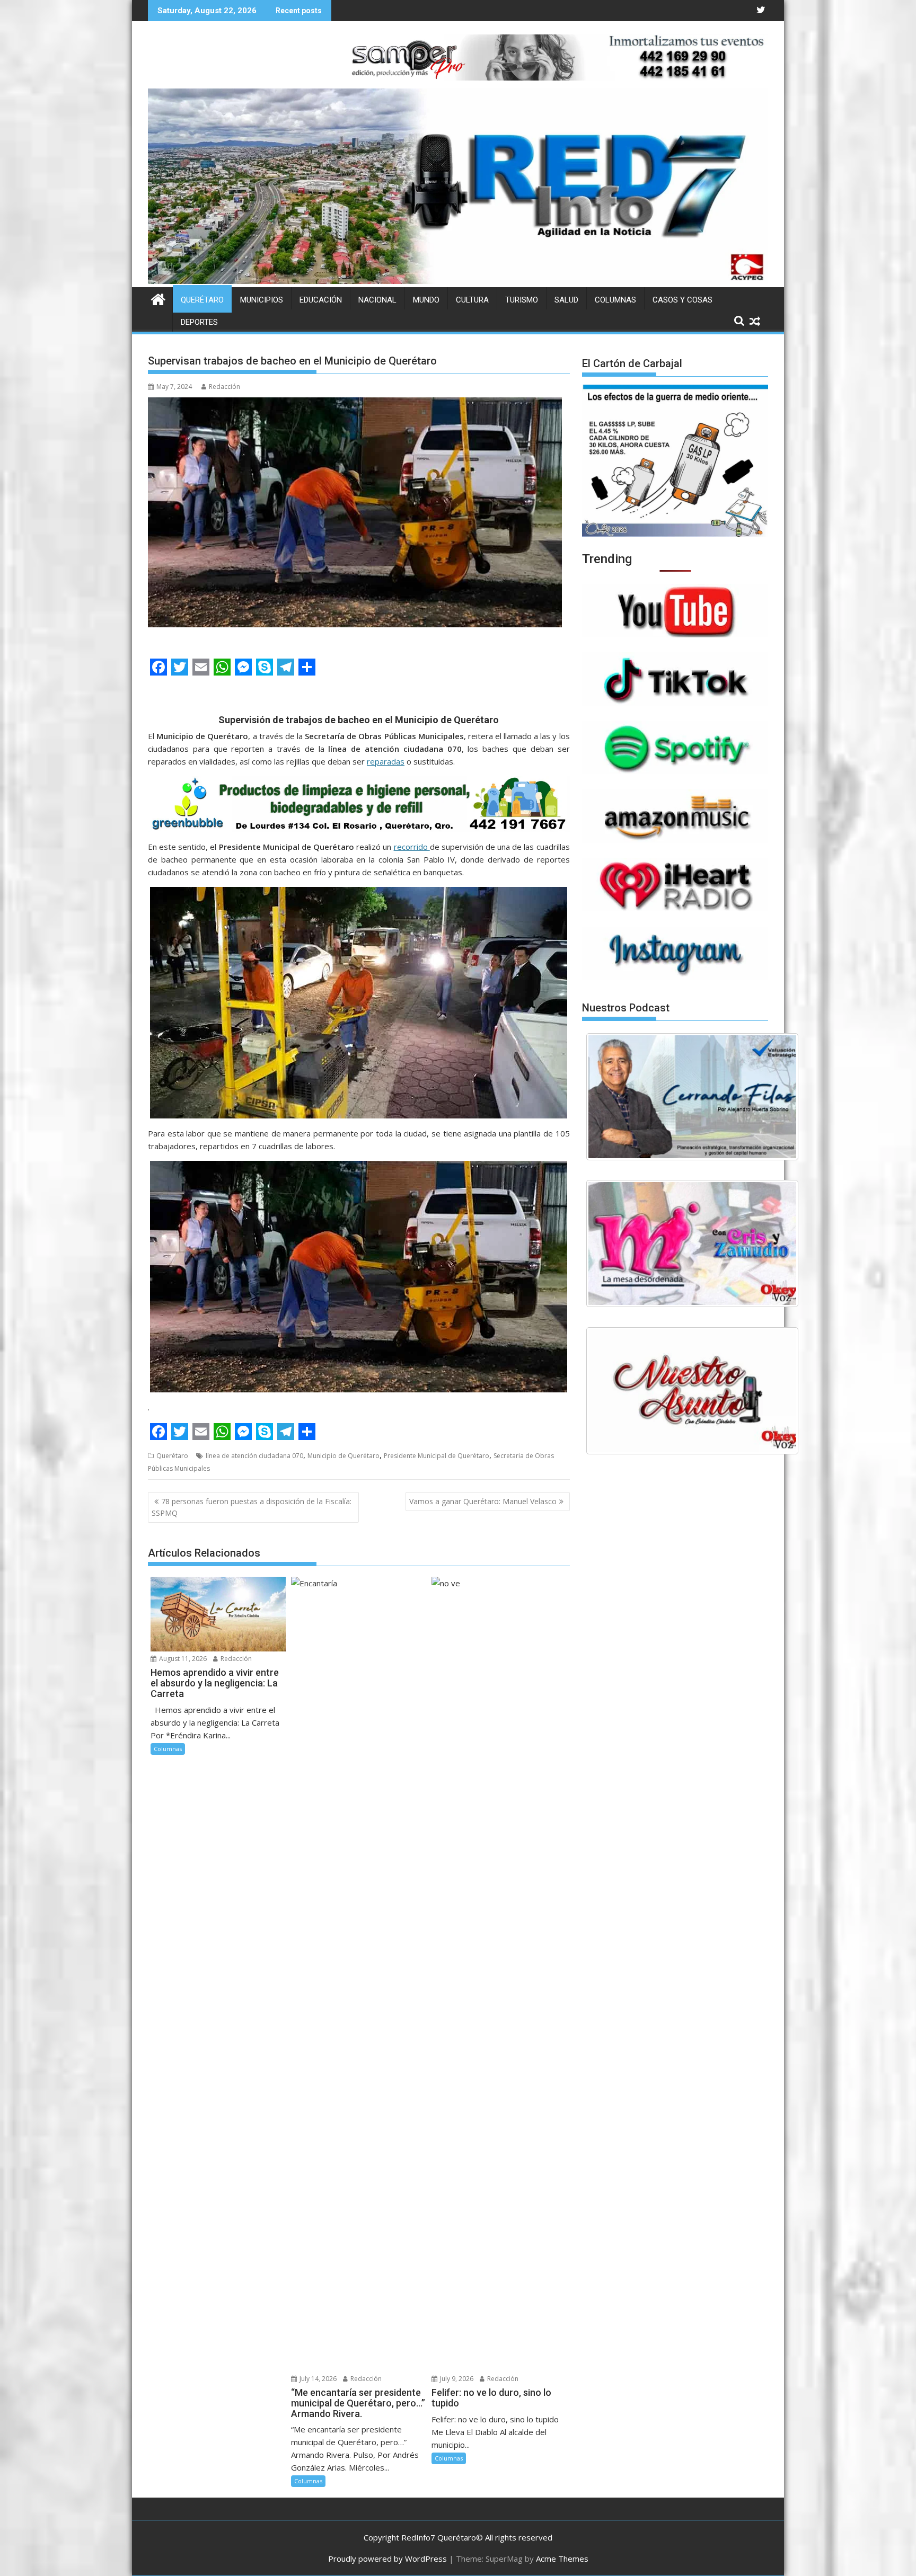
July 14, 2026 (317, 2379)
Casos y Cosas (682, 300)
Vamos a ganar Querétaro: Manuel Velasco (483, 1501)
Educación (321, 300)
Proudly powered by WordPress (387, 2559)
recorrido (412, 847)
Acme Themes (562, 2559)
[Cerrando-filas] (692, 1097)
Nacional (377, 300)
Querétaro (202, 300)
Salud (566, 300)
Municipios (262, 300)
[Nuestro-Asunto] (692, 1391)
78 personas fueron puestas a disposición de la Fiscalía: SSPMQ (252, 1507)
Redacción (224, 387)
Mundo (426, 300)
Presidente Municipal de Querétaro (437, 1456)
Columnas (615, 300)
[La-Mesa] (692, 1243)
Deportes (199, 322)
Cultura (472, 300)
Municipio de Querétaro (343, 1456)
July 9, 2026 (456, 2379)
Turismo (522, 300)
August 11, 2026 (182, 1659)
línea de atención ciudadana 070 (254, 1456)
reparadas (386, 761)
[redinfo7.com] (458, 281)
